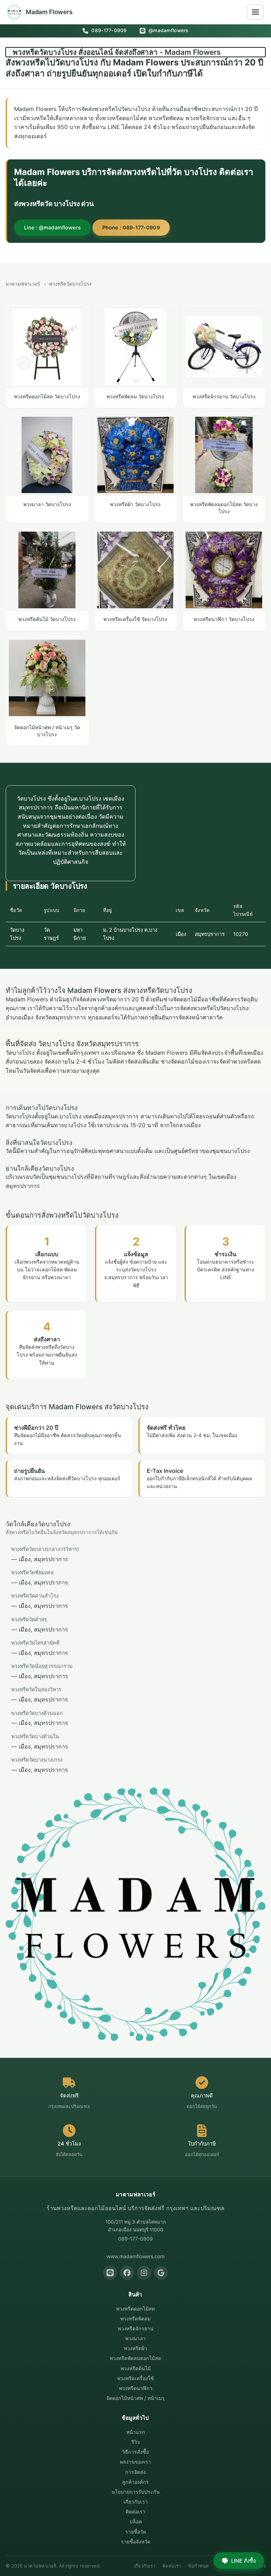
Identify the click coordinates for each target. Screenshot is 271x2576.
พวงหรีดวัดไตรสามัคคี (35, 1643)
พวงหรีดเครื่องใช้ (135, 2378)
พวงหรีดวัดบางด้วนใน (35, 1736)
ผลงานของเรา (135, 2462)
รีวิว (135, 2442)
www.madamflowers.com (135, 2256)
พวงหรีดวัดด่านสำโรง (35, 1596)
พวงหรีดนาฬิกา (136, 2388)
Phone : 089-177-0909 (131, 227)
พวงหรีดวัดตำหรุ (29, 1619)
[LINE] (110, 2273)
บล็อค (136, 2521)
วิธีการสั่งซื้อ (135, 2452)
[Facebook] (127, 2273)
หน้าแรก (136, 2432)
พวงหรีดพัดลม (135, 2319)
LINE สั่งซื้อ (244, 2561)
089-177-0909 (108, 30)
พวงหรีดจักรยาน (136, 2328)
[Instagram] (144, 2273)
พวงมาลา (135, 2338)
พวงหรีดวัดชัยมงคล (32, 1572)
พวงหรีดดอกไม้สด (135, 2309)
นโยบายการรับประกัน (136, 2492)
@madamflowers (168, 30)
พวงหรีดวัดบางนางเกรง (37, 1760)
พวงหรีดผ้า (135, 2348)
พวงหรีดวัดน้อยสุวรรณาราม (42, 1666)
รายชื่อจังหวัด (136, 2542)
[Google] (161, 2273)
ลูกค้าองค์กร (135, 2482)
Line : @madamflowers (52, 227)
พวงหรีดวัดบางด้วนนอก (37, 1713)
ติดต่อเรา (135, 2511)
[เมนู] (255, 12)
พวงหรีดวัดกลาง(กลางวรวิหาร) (45, 1549)
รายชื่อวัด (136, 2532)
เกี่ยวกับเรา (136, 2502)
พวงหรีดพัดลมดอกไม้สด (135, 2358)
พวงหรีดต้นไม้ (136, 2368)
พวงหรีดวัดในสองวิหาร (36, 1689)
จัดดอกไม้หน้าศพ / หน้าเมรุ (135, 2398)
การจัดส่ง (135, 2472)
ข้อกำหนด (198, 2566)
